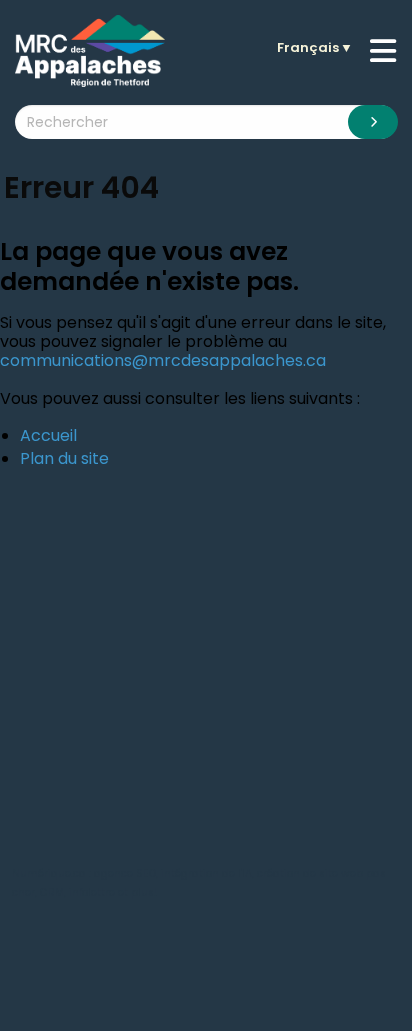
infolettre (92, 892)
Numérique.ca (49, 873)
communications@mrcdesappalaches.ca (163, 360)
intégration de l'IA (206, 873)
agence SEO (125, 873)
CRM (52, 892)
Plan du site (64, 458)
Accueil (48, 435)
